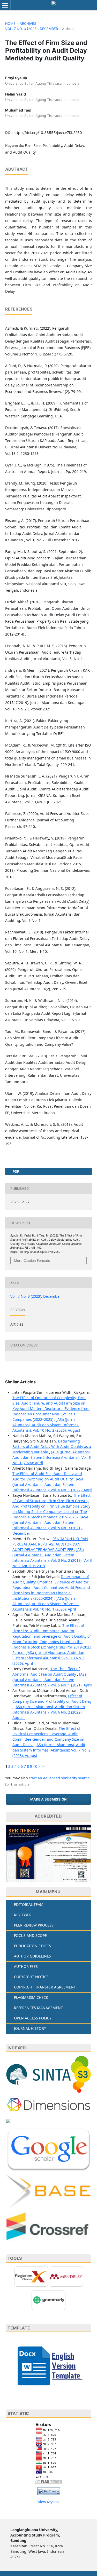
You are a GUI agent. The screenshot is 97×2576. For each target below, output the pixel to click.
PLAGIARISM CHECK (31, 1997)
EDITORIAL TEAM (29, 1904)
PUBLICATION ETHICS (32, 1946)
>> (43, 1766)
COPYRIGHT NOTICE (31, 1977)
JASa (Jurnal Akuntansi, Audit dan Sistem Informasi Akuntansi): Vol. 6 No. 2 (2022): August (49, 1712)
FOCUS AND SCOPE (30, 1935)
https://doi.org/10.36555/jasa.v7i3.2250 (48, 133)
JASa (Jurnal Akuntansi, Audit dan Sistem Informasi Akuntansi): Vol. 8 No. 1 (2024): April (52, 1457)
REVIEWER (23, 1915)
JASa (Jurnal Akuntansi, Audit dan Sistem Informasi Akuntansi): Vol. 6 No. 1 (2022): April (52, 1484)
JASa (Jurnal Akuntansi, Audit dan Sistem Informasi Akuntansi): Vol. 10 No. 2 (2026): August (46, 1425)
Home (10, 23)
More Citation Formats (32, 1261)
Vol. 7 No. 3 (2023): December (32, 29)
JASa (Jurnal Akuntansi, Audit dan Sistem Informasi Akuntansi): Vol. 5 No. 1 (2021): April (52, 1680)
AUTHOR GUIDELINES (32, 1956)
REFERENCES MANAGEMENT (38, 2008)
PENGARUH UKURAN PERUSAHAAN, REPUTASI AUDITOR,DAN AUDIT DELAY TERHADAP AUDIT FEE (50, 1544)
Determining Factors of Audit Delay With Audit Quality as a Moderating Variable (52, 1446)
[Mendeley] (66, 2276)
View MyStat (48, 2502)
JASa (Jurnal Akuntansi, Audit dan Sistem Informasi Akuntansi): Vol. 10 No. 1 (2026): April (46, 1604)
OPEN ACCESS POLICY (33, 2018)
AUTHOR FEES (26, 1966)
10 (35, 1766)
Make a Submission (48, 1799)
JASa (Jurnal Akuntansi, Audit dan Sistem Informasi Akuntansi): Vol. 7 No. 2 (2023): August (51, 1750)
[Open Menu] (5, 5)
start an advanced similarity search (59, 1778)
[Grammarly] (48, 2300)
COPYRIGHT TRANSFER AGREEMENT (45, 1987)
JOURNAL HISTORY (30, 2028)
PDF (16, 1171)
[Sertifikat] (48, 1854)
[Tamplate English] (48, 2365)
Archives (28, 23)
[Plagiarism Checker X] (31, 2276)
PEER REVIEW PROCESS (34, 1925)
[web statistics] (49, 2491)
